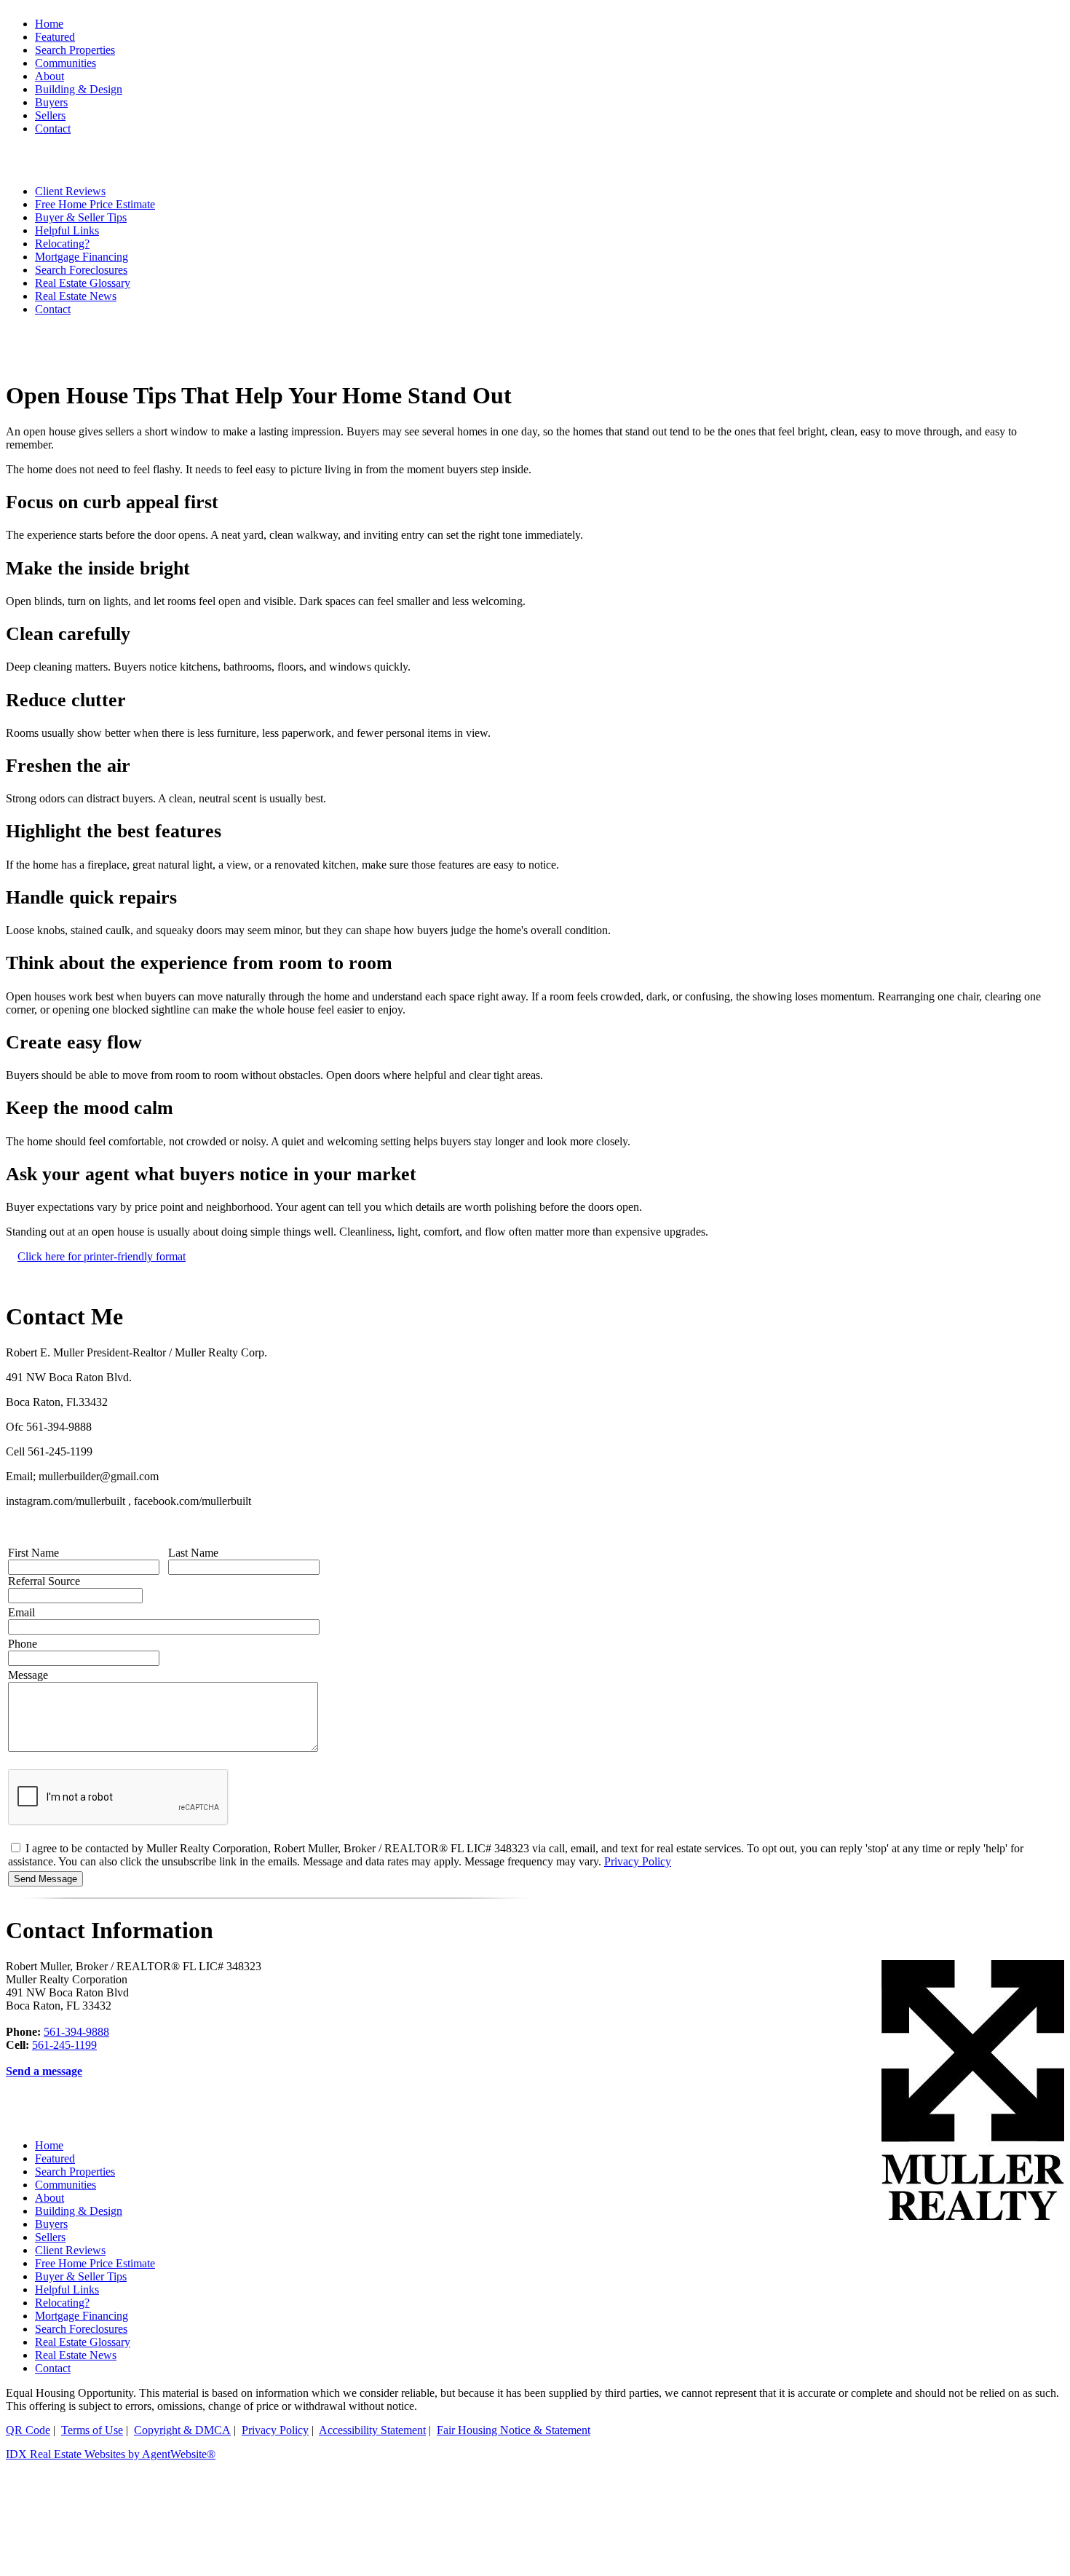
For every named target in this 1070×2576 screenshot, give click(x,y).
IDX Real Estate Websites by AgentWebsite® (111, 2454)
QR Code (28, 2430)
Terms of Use (92, 2430)
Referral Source (44, 1581)
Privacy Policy (638, 1861)
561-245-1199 (64, 2045)
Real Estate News (76, 296)
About (49, 2198)
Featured (55, 37)
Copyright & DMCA (182, 2430)
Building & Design (79, 2211)
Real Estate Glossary (83, 283)
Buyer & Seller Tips (81, 2276)
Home (49, 24)
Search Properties (75, 2172)
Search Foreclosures (81, 2329)
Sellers (50, 2237)
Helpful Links (67, 2289)
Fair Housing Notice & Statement (514, 2430)
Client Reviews (70, 2250)
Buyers (51, 2224)
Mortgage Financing (82, 2316)
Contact (53, 309)
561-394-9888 (76, 2032)
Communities (66, 2185)
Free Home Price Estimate (95, 2263)
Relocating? (62, 2303)
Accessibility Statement (372, 2430)
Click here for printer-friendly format (102, 1256)
